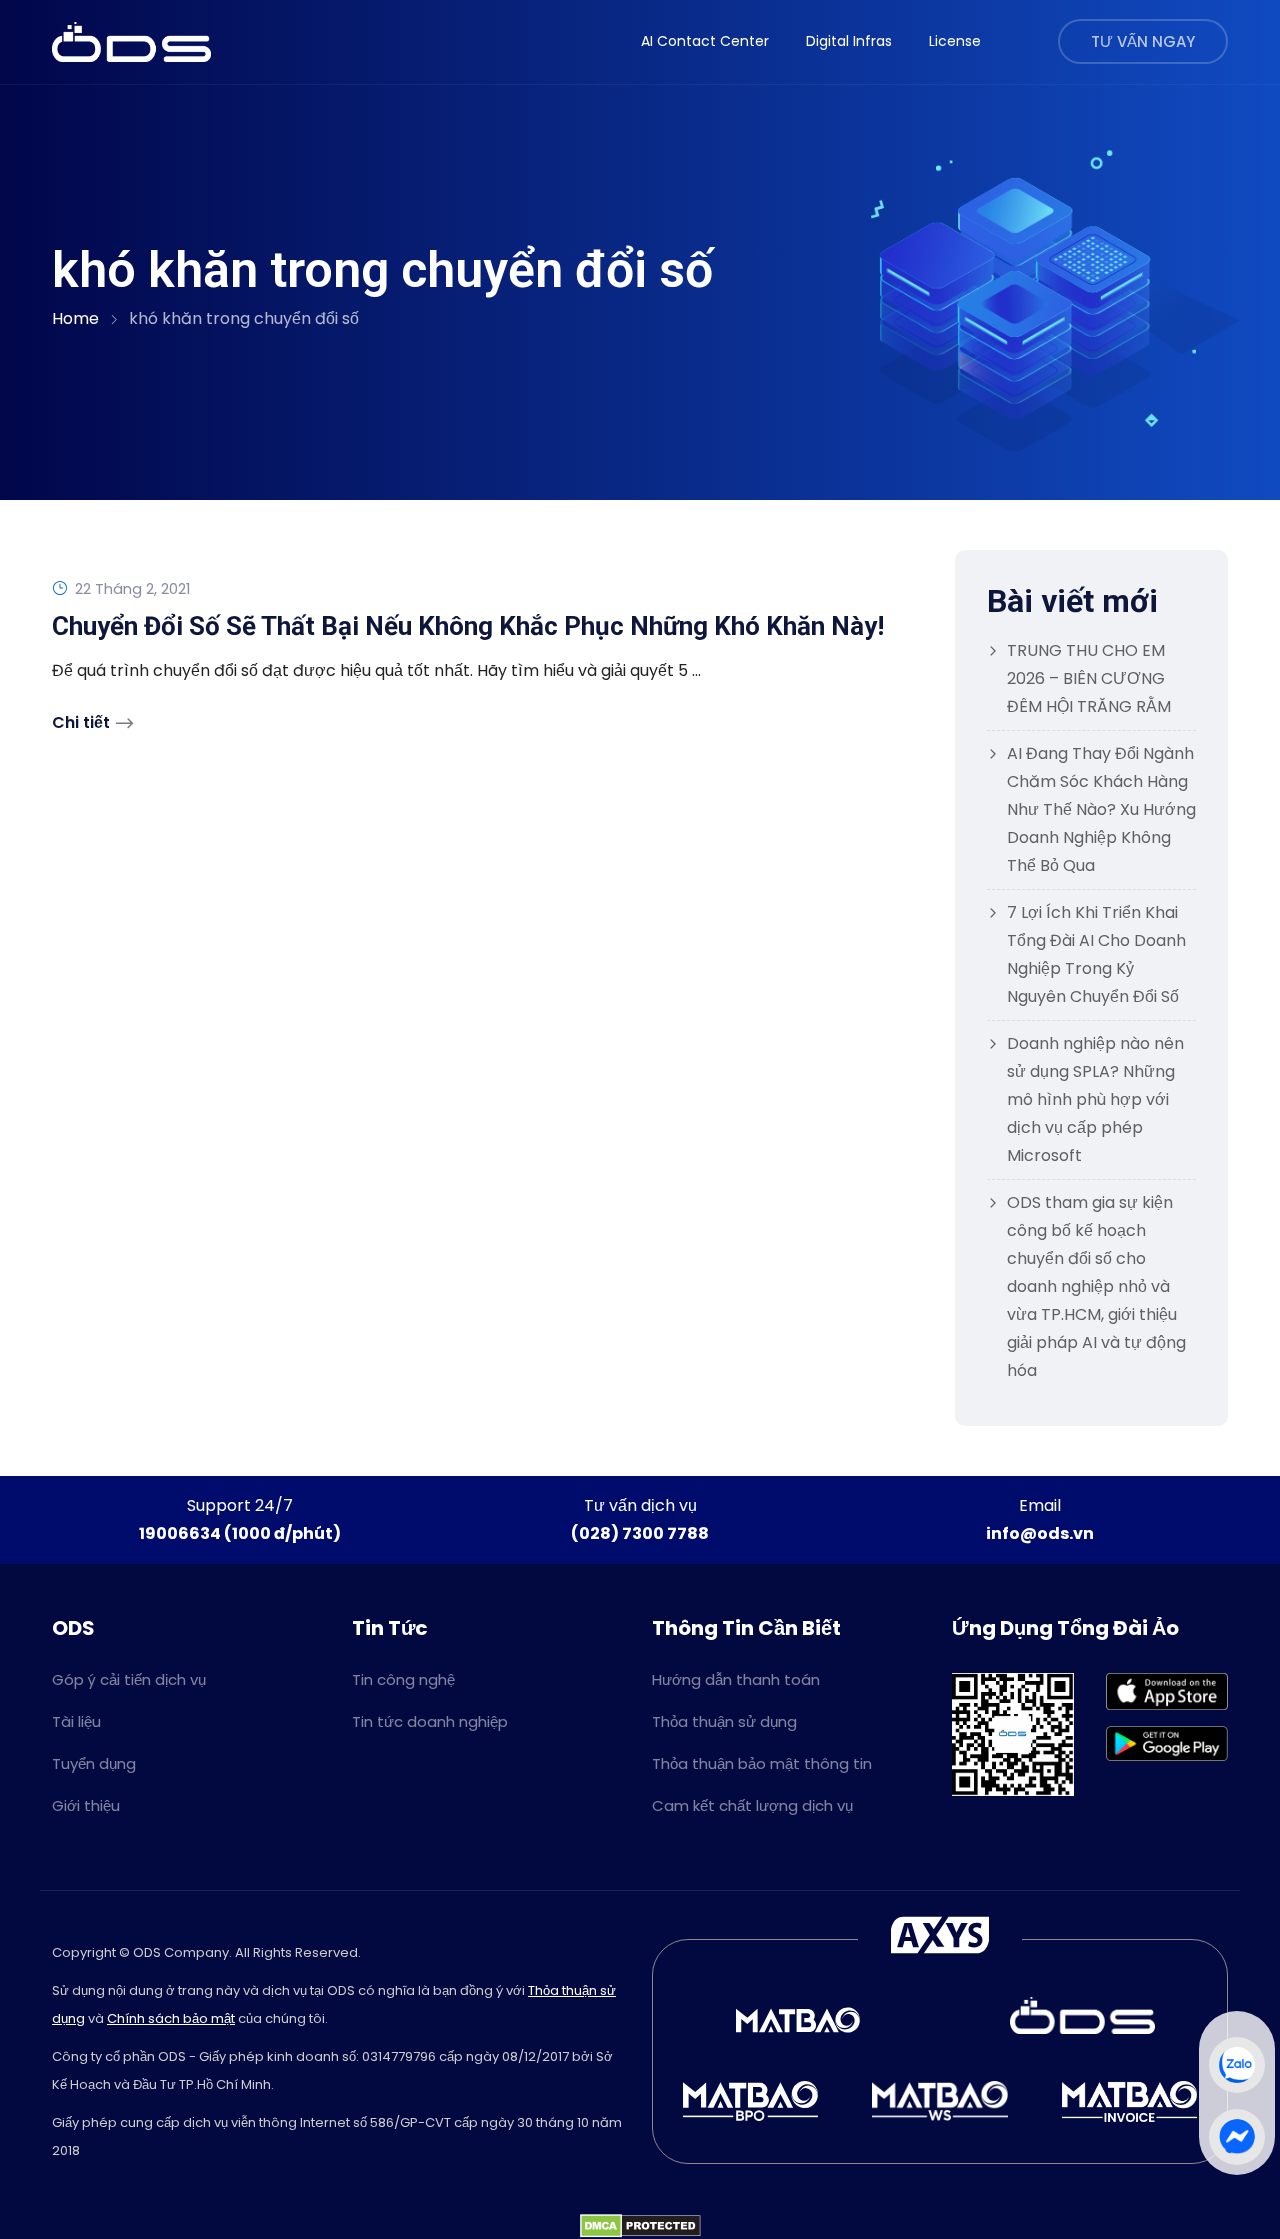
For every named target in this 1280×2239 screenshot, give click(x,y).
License (955, 41)
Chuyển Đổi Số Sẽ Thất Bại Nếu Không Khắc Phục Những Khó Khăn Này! (468, 626)
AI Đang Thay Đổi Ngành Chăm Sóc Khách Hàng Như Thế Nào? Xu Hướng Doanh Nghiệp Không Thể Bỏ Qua (1101, 809)
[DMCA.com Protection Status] (640, 2224)
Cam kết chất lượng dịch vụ (752, 1805)
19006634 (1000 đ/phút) (240, 1533)
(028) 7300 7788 (640, 1533)
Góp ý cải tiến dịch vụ (129, 1679)
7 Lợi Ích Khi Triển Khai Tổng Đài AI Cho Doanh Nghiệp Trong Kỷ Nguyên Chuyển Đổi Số (1096, 954)
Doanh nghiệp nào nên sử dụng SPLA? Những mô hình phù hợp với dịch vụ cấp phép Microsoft (1095, 1099)
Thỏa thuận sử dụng (724, 1721)
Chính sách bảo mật (171, 2018)
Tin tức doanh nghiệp (430, 1721)
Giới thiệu (86, 1805)
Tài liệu (76, 1721)
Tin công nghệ (403, 1679)
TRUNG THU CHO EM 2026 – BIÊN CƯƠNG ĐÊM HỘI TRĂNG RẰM (1089, 678)
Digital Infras (849, 41)
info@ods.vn (1040, 1533)
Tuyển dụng (94, 1763)
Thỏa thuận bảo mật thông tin (762, 1763)
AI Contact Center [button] (705, 41)
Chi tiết (81, 722)
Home (75, 318)
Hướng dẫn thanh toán (736, 1679)
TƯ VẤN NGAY (1143, 41)
